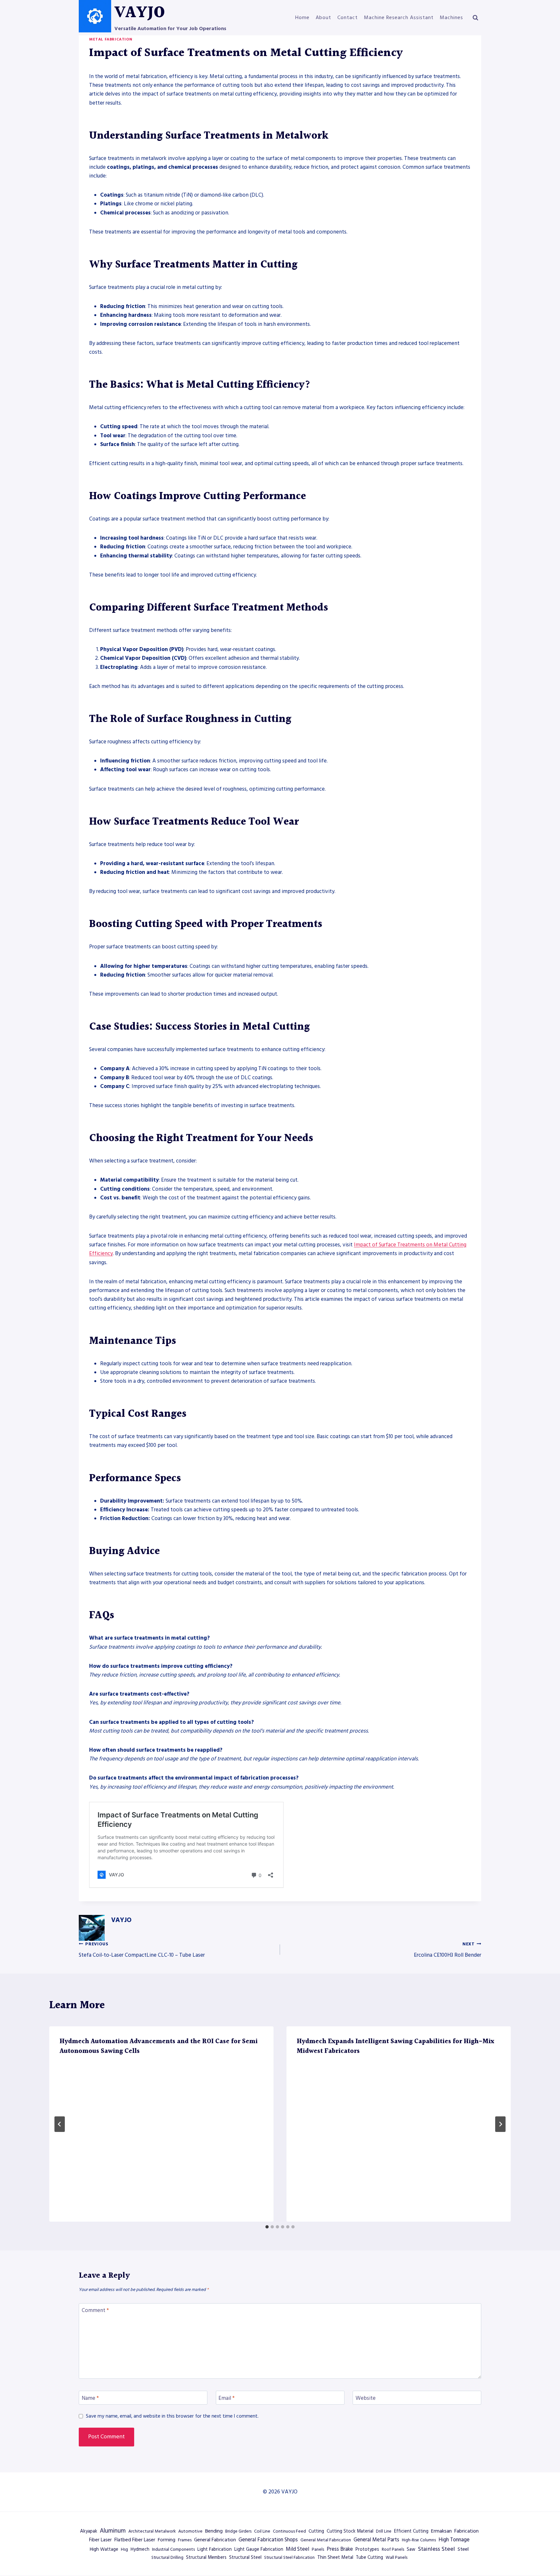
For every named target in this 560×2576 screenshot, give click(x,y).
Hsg (124, 2549)
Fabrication (467, 2531)
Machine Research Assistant (399, 17)
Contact (348, 17)
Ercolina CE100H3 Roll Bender (448, 1950)
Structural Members (206, 2558)
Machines (451, 17)
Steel (463, 2549)
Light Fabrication (215, 2549)
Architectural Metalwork (152, 2531)
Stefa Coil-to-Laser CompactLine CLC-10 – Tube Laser (142, 1950)
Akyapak (89, 2531)
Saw (411, 2549)
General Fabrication (215, 2540)
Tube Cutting (369, 2558)
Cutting (316, 2531)
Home (302, 17)
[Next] (500, 2124)
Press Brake (340, 2549)
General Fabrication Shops (268, 2540)
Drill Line (384, 2531)
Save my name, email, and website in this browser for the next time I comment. (172, 2416)
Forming (167, 2540)
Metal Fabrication (111, 39)
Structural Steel (245, 2558)
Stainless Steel (436, 2549)
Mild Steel (297, 2549)
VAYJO (121, 1920)
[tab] (267, 2227)
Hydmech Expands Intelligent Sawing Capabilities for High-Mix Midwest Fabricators (396, 2046)
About (323, 17)
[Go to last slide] (60, 2124)
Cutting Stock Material (350, 2531)
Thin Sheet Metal (335, 2558)
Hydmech (140, 2549)
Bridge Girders (238, 2531)
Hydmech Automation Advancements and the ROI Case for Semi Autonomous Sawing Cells (159, 2046)
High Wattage (104, 2549)
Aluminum (113, 2531)
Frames (185, 2540)
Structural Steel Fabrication (289, 2558)
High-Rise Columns (419, 2540)
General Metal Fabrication (326, 2540)
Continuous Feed (289, 2531)
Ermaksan (441, 2531)
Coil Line (262, 2531)
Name (90, 2398)
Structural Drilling (167, 2558)
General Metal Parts (376, 2540)
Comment (95, 2311)
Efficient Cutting (411, 2531)
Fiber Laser (100, 2540)
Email (227, 2398)
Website (366, 2398)
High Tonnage (454, 2540)
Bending (214, 2531)
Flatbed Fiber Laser (135, 2540)
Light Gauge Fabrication (259, 2549)
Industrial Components (173, 2549)
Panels (318, 2549)
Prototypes (367, 2549)
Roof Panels (393, 2549)
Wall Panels (397, 2558)
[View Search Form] (475, 18)
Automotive (190, 2531)
